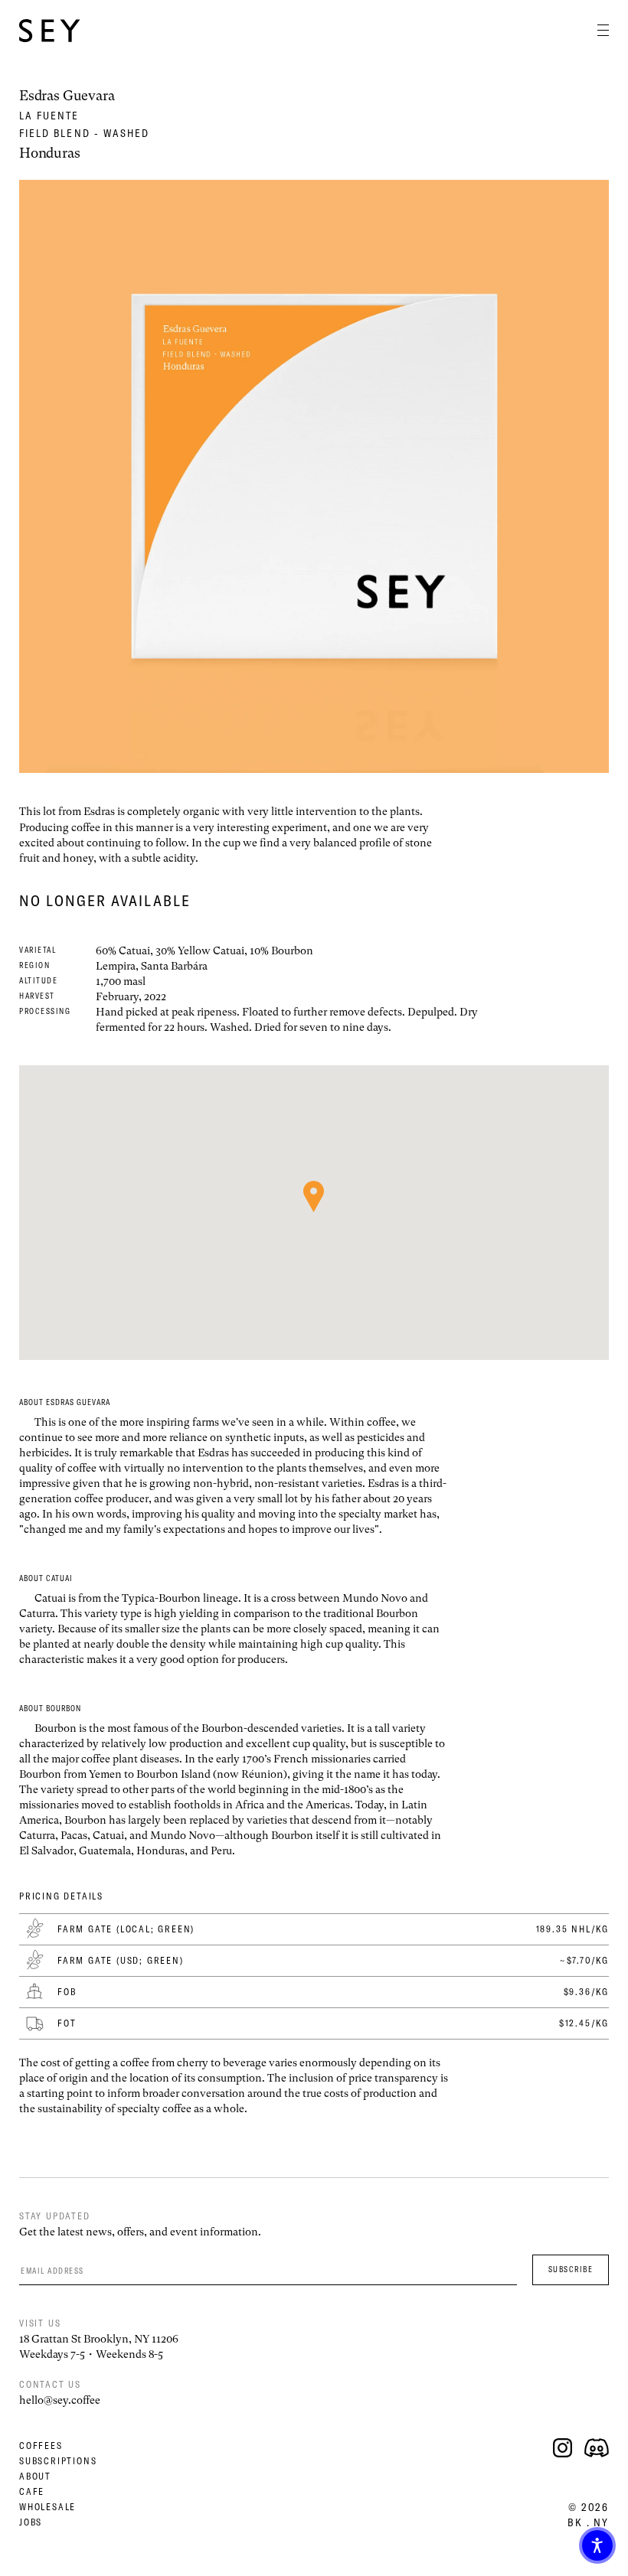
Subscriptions (58, 2461)
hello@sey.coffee (60, 2400)
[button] (597, 2545)
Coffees (41, 2446)
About (35, 2476)
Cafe (32, 2491)
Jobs (31, 2522)
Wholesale (47, 2507)
